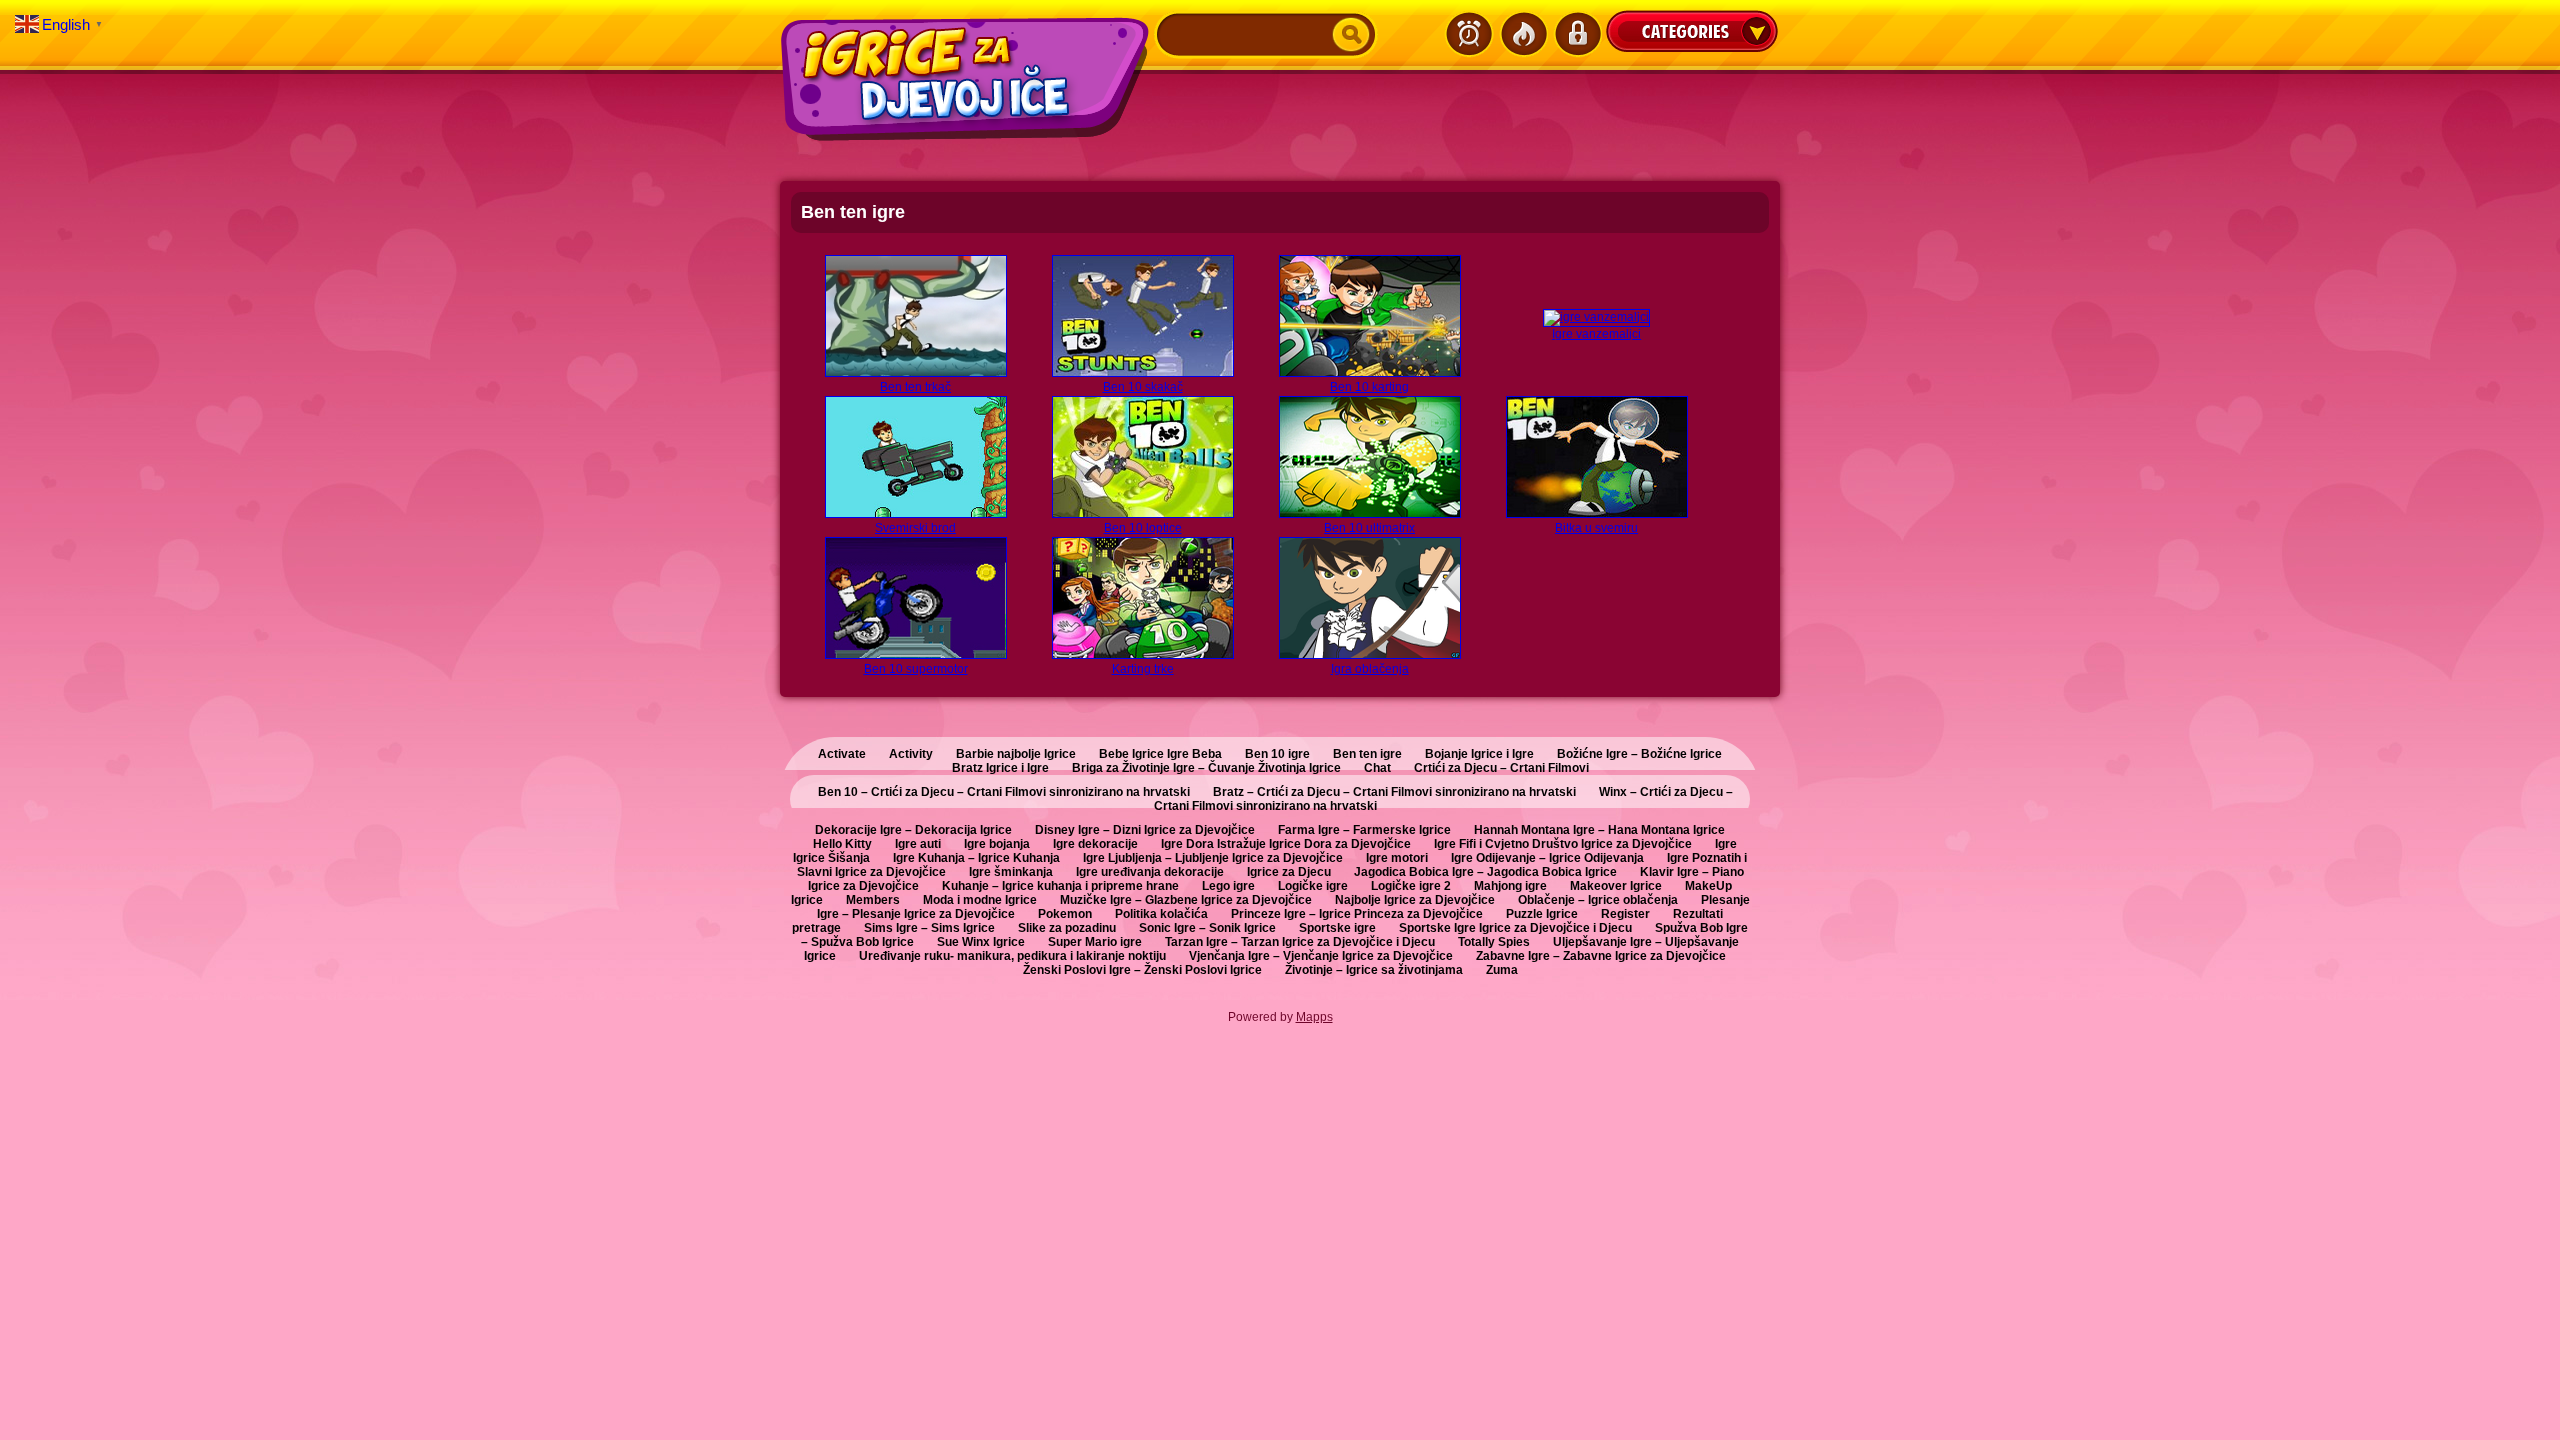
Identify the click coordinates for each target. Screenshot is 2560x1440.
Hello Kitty (842, 844)
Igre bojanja (997, 844)
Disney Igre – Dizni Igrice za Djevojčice (1145, 830)
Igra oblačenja (1370, 669)
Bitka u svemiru (1596, 528)
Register (1625, 914)
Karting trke (1143, 669)
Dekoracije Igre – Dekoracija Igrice (913, 830)
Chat (1377, 768)
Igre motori (1397, 858)
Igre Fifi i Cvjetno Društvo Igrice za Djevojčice (1563, 844)
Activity (911, 754)
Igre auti (918, 844)
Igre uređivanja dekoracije (1150, 872)
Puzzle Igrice (1542, 914)
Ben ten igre (1367, 754)
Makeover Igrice (1616, 886)
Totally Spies (1494, 942)
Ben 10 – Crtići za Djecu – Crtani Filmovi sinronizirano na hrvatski (1004, 792)
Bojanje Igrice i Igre (1479, 754)
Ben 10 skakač (1143, 387)
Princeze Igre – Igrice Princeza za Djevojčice (1357, 914)
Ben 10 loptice (1143, 528)
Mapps (1314, 1017)
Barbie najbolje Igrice (1016, 754)
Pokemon (1065, 914)
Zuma (1502, 970)
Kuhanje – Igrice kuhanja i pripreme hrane (1060, 886)
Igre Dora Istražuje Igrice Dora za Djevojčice (1286, 844)
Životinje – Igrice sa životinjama (1374, 970)
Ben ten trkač (915, 387)
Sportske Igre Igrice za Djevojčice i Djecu (1515, 928)
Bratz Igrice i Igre (1000, 768)
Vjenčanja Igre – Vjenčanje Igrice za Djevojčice (1321, 956)
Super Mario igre (1095, 942)
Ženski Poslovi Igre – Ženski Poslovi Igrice (1142, 970)
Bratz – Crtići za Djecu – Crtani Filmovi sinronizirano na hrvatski (1394, 792)
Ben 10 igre (1277, 754)
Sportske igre (1337, 928)
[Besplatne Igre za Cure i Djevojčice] (967, 79)
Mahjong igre (1510, 886)
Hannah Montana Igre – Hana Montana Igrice (1599, 830)
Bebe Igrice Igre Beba (1160, 754)
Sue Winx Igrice (981, 942)
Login (1577, 34)
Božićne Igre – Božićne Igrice (1639, 754)
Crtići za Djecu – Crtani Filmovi (1501, 768)
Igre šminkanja (1011, 872)
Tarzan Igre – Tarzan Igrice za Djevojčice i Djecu (1300, 942)
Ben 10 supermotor (916, 669)
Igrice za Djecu (1289, 872)
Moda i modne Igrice (980, 900)
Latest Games (1469, 34)
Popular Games (1523, 34)
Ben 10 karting (1369, 387)
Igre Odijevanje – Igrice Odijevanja (1547, 858)
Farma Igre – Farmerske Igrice (1364, 830)
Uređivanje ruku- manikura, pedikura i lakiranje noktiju (1012, 956)
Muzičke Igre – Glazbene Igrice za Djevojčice (1186, 900)
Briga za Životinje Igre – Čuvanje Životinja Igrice (1206, 768)
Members (873, 900)
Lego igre (1228, 886)
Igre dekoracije (1095, 844)
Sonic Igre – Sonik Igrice (1207, 928)
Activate (842, 754)
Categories (1692, 31)
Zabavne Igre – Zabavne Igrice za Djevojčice (1601, 956)
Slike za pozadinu (1067, 928)
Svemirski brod (915, 528)
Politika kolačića (1161, 914)
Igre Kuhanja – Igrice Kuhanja (976, 858)
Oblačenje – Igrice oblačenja (1598, 900)
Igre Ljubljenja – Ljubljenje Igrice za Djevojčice (1213, 858)
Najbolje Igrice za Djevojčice (1415, 900)
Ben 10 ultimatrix (1369, 528)
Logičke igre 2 (1411, 886)
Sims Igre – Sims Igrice (929, 928)
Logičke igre (1313, 886)
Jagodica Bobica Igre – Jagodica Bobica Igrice (1485, 872)
